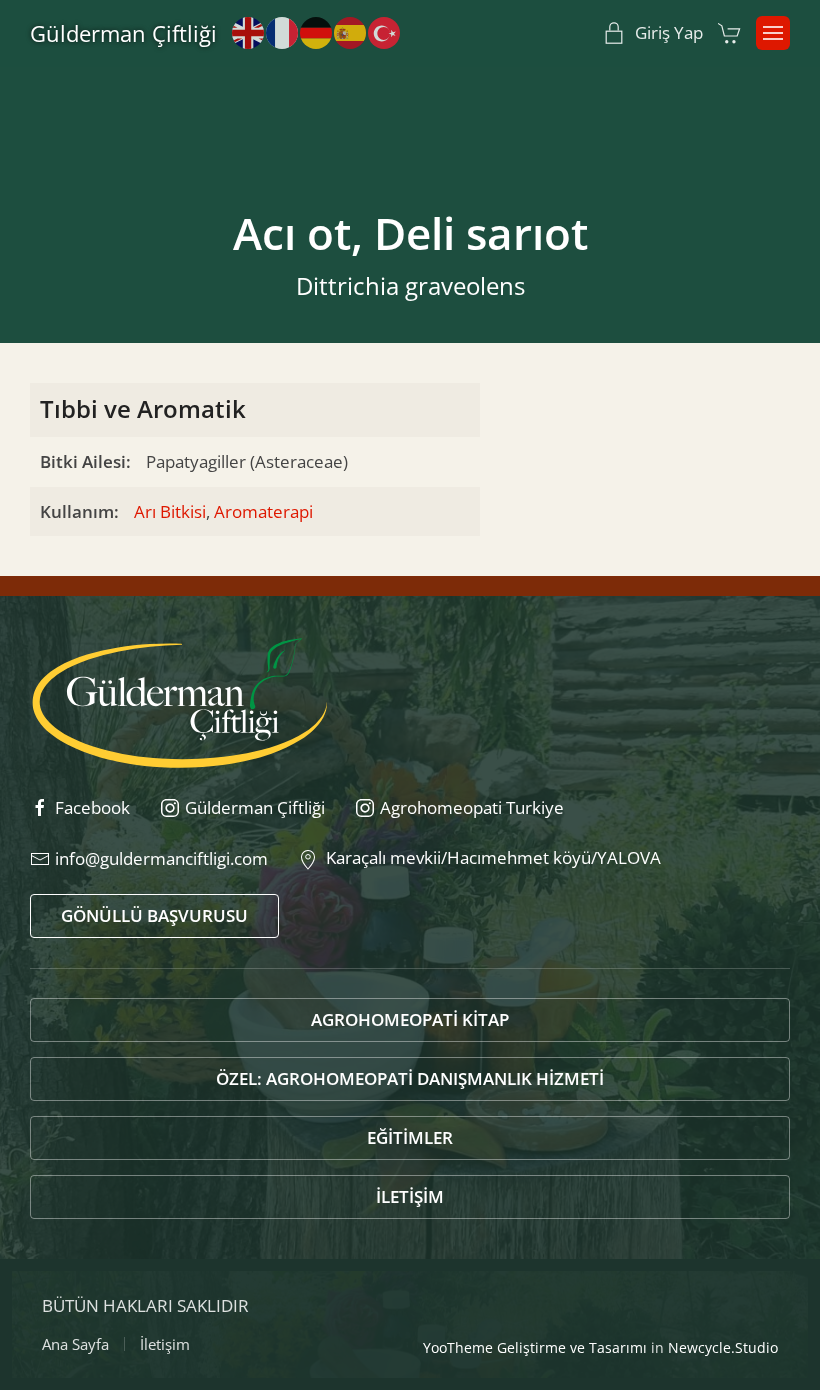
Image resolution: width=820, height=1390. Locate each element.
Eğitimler (410, 1137)
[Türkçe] (385, 31)
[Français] (283, 31)
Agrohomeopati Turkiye (472, 807)
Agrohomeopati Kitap (410, 1019)
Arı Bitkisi (170, 511)
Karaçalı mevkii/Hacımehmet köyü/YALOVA (489, 857)
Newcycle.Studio (723, 1347)
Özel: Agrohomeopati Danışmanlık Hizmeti (410, 1078)
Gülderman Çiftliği (123, 33)
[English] (249, 31)
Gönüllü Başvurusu (154, 915)
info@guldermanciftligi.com (161, 858)
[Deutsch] (317, 31)
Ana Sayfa (75, 1344)
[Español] (351, 31)
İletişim (410, 1196)
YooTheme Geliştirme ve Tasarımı (535, 1347)
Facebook (92, 807)
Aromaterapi (263, 511)
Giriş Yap (669, 32)
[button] (773, 33)
